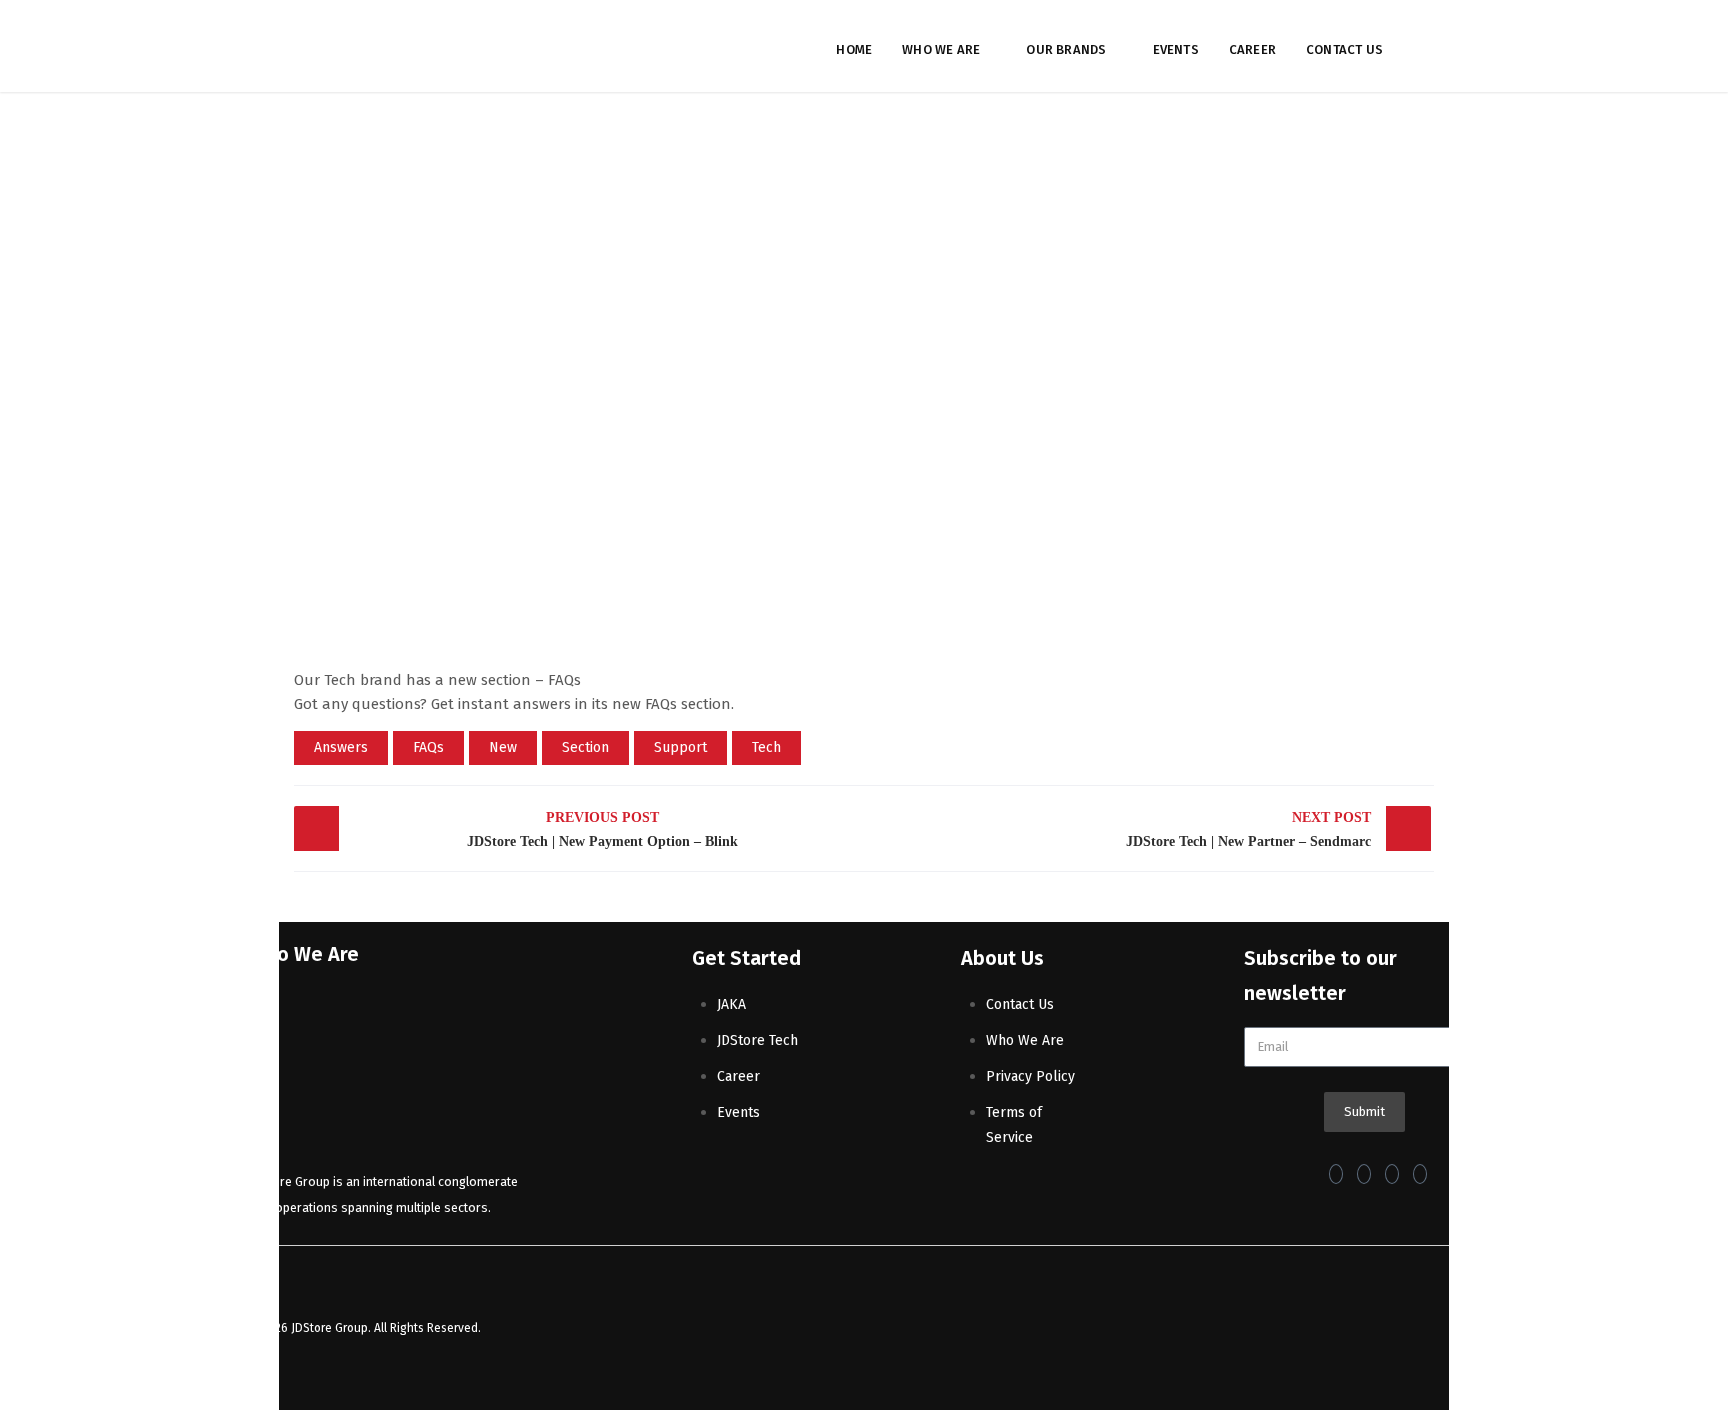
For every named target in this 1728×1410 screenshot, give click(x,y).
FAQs (428, 747)
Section (585, 747)
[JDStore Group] (369, 46)
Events (1176, 49)
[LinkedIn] (1392, 1174)
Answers (341, 747)
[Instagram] (1364, 1174)
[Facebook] (1336, 1174)
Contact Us (1344, 49)
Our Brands (1066, 49)
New (503, 747)
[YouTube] (1420, 1174)
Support (680, 747)
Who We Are (941, 49)
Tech (766, 747)
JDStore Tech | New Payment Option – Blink (602, 829)
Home (854, 49)
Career (1252, 49)
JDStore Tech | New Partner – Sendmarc (1248, 829)
